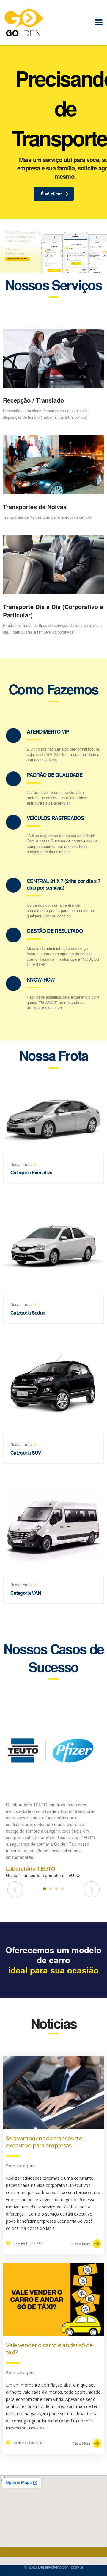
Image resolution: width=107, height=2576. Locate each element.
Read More (81, 2244)
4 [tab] (62, 1889)
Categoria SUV (26, 1453)
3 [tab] (56, 1889)
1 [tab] (45, 1889)
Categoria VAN (26, 1593)
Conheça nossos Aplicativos (17, 259)
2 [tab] (51, 1889)
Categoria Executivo (32, 1172)
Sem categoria (21, 2166)
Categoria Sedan (28, 1313)
